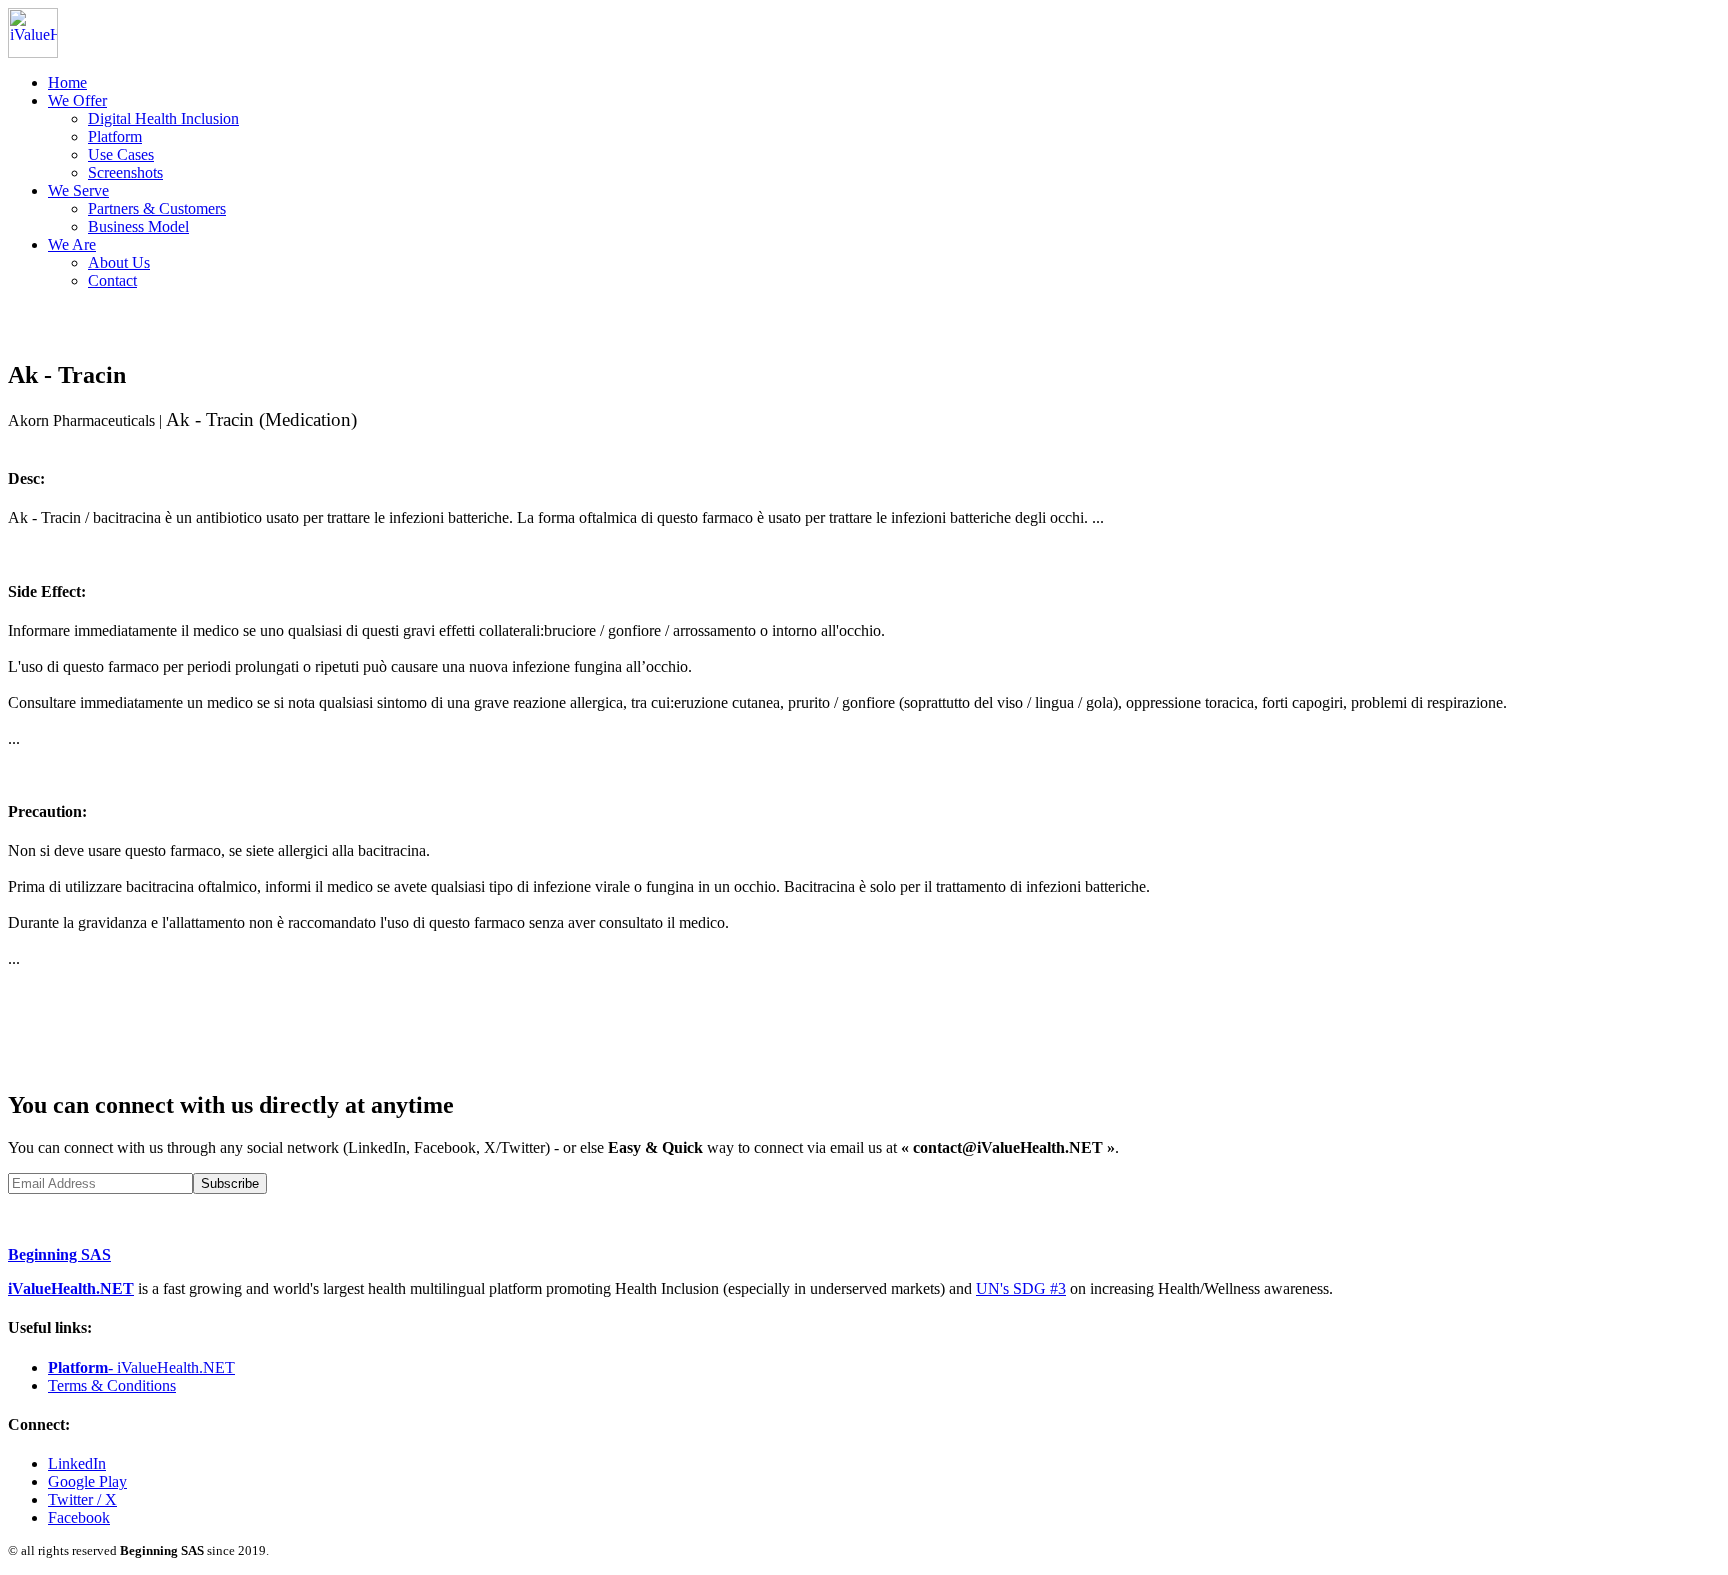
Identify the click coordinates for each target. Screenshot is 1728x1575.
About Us (119, 262)
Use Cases (121, 154)
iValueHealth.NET (71, 1288)
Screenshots (125, 172)
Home (67, 82)
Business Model (138, 226)
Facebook (79, 1517)
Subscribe (230, 1183)
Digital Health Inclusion (163, 118)
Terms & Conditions (112, 1385)
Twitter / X (82, 1499)
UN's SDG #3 (1021, 1288)
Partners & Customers (157, 208)
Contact (112, 280)
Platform (115, 136)
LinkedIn (77, 1463)
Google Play (87, 1481)
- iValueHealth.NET (141, 1367)
